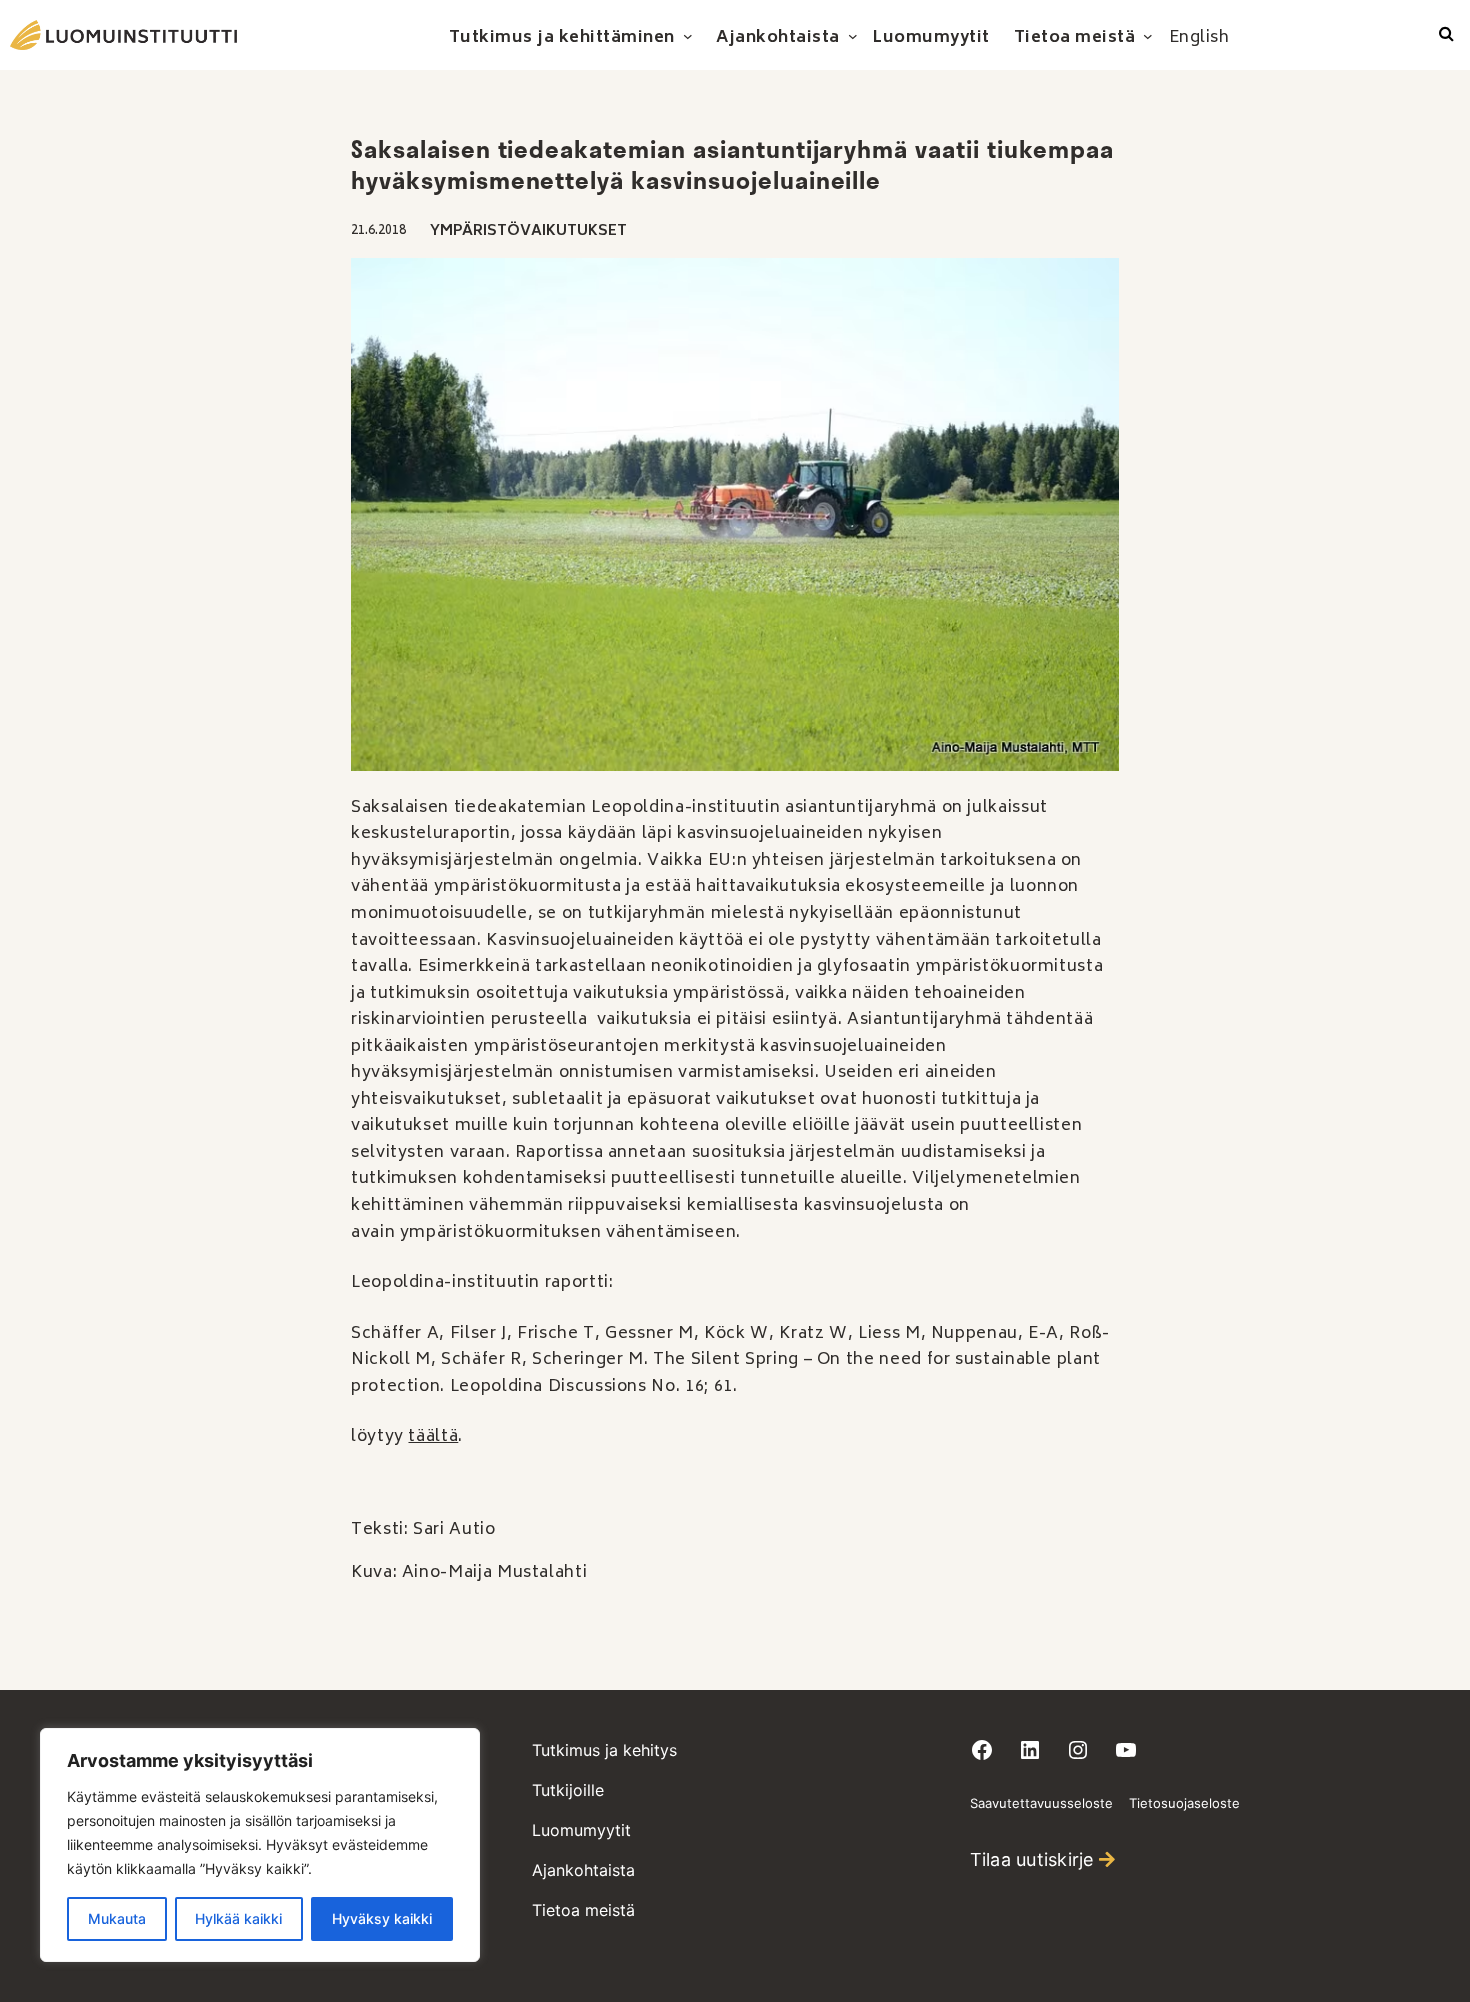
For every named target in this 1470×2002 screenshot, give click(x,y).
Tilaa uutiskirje (1032, 1859)
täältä (433, 1437)
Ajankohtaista (583, 1870)
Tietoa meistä (583, 1910)
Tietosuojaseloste (1184, 1803)
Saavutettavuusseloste (1041, 1803)
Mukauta (117, 1918)
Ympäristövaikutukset (528, 231)
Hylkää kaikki (238, 1918)
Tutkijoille (568, 1790)
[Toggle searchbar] (1446, 35)
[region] (260, 1845)
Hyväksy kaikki (382, 1918)
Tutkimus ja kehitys (604, 1750)
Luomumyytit (581, 1830)
